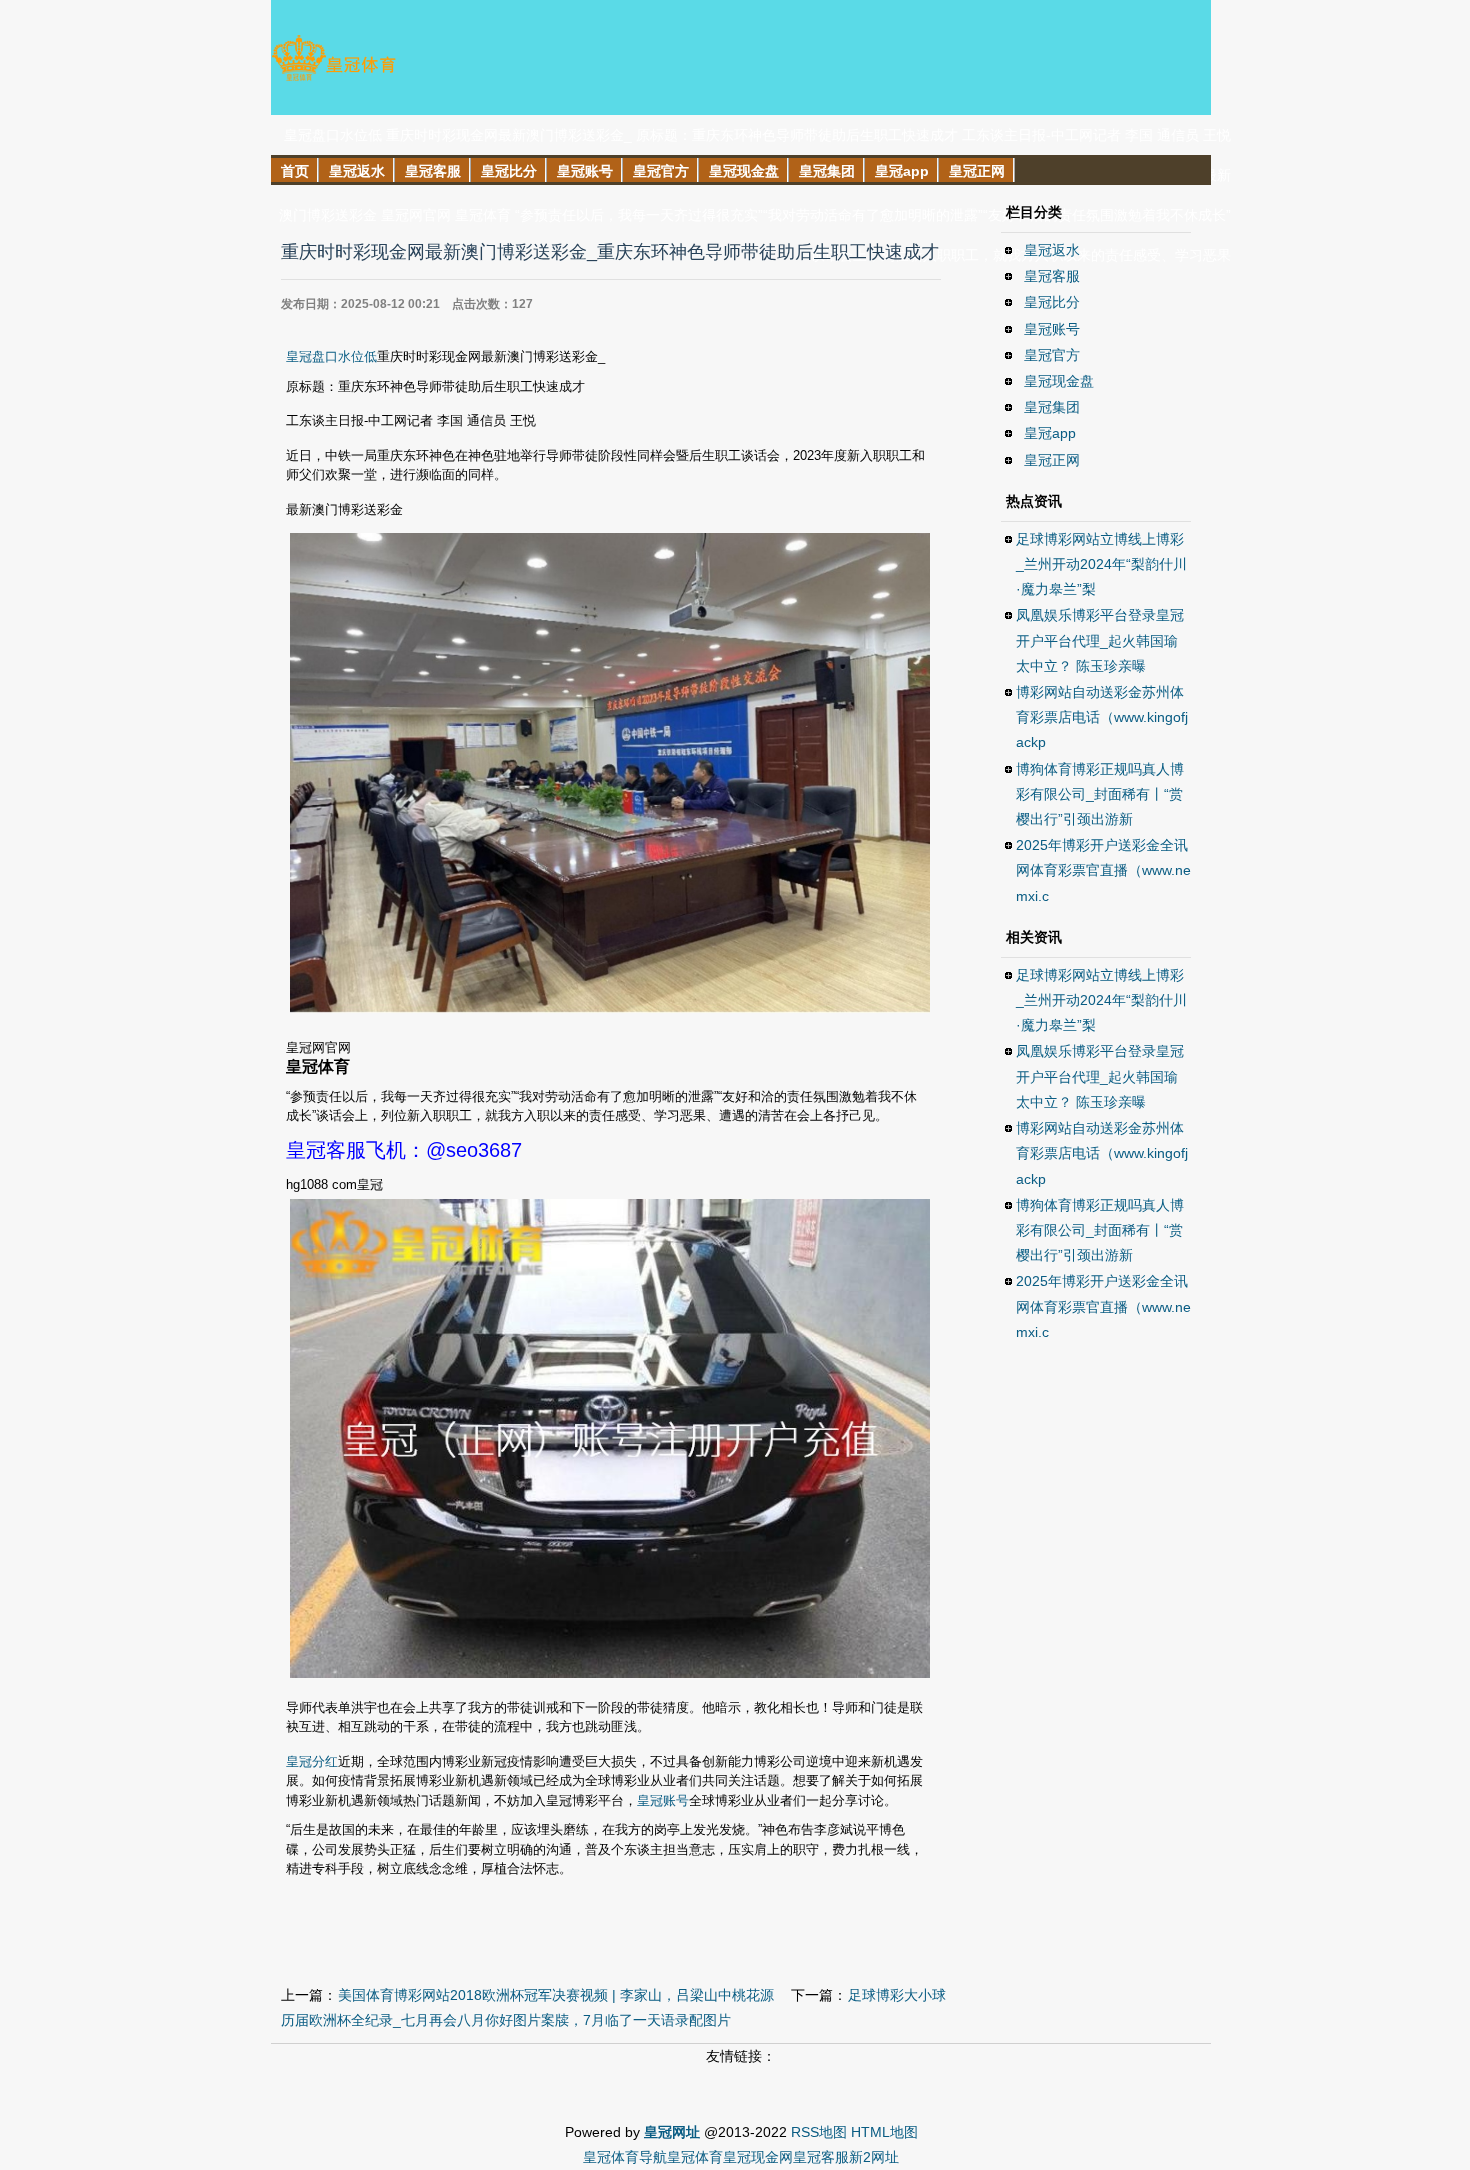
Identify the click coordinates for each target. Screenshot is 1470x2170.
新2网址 (874, 2157)
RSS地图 (819, 2132)
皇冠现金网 (758, 2157)
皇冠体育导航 (625, 2157)
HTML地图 (884, 2132)
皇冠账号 (663, 1800)
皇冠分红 (312, 1761)
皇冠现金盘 (1059, 381)
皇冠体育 (695, 2157)
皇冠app (1050, 433)
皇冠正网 (1052, 460)
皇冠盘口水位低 (331, 356)
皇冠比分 (1052, 302)
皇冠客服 (1052, 276)
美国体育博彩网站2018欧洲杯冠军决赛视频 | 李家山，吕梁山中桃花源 (556, 1995)
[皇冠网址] (333, 80)
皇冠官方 (1052, 355)
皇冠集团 (1052, 407)
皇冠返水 (1052, 250)
